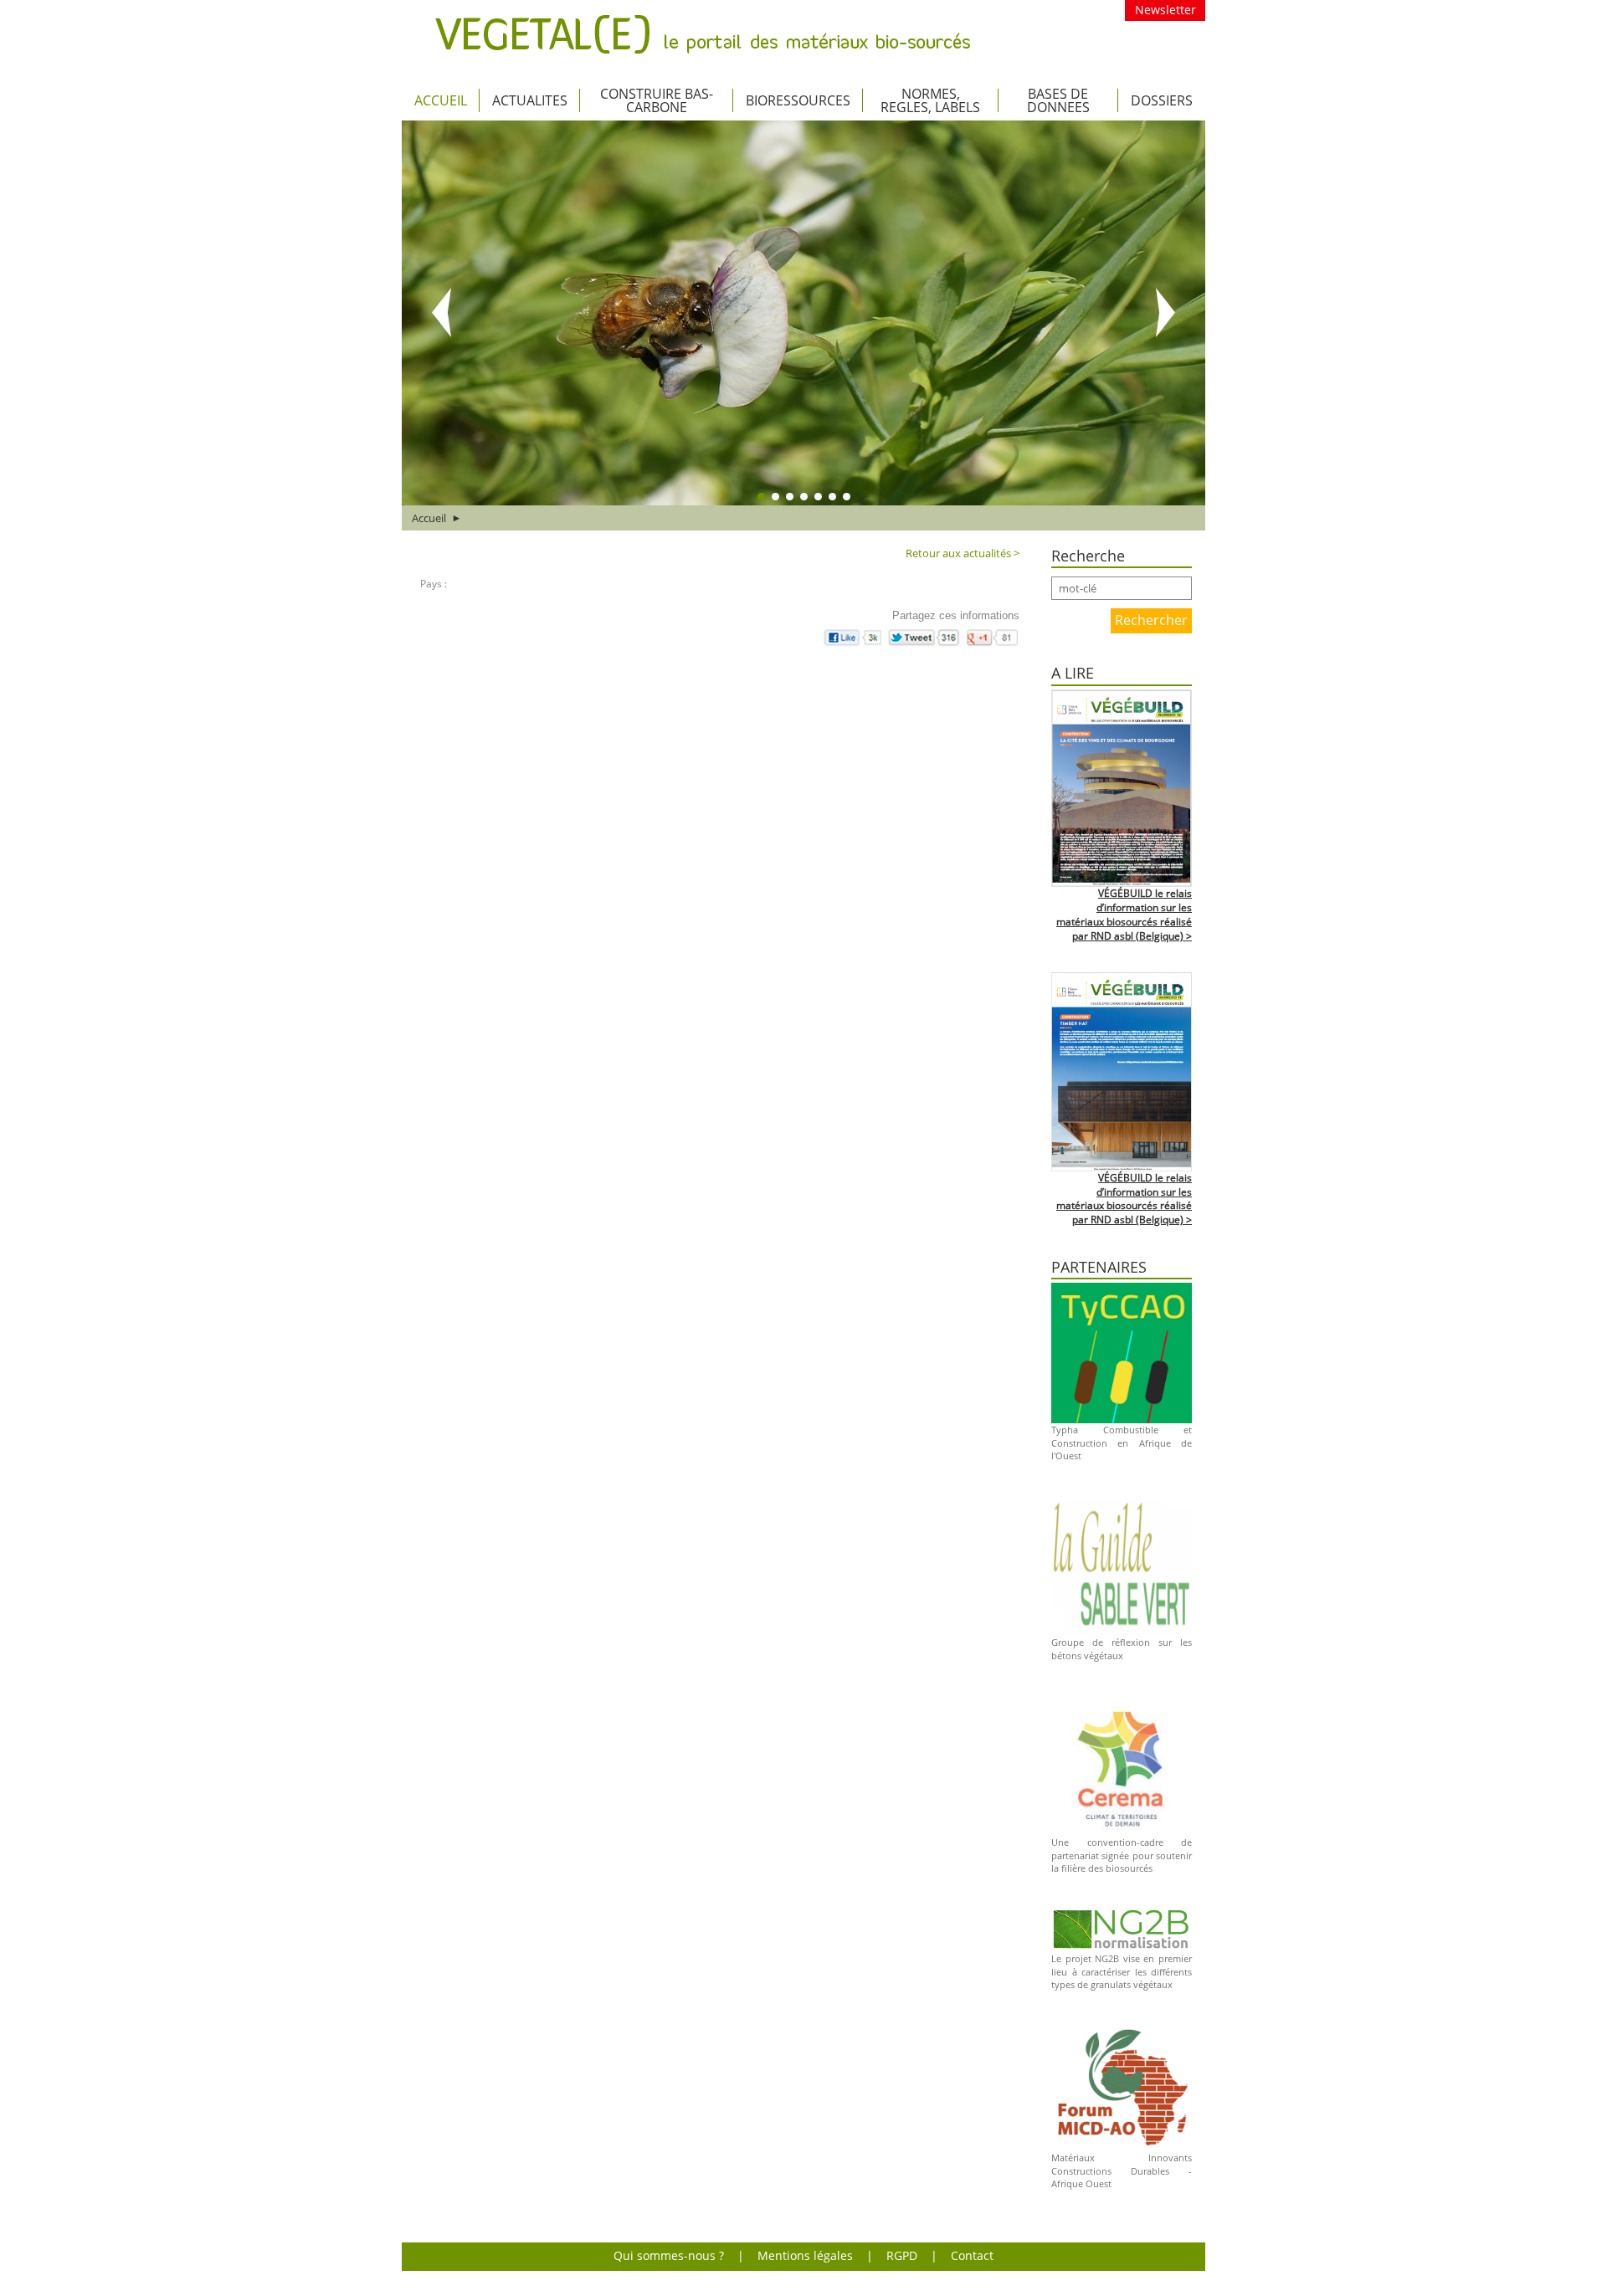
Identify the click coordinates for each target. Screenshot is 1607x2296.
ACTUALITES (530, 100)
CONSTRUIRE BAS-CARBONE (657, 100)
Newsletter (1165, 10)
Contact (972, 2255)
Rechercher (1151, 620)
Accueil (441, 100)
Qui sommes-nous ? (669, 2255)
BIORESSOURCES (798, 100)
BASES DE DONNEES (1058, 100)
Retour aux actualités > (963, 553)
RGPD (902, 2255)
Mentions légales (805, 2255)
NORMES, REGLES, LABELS (930, 100)
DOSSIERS (1162, 100)
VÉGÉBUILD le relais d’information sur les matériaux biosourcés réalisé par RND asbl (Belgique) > (1124, 915)
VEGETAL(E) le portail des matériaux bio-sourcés (703, 34)
